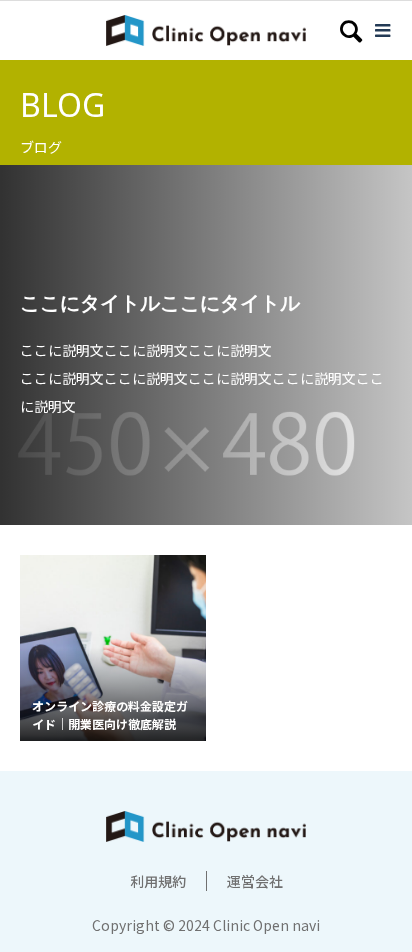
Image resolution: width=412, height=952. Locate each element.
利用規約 (158, 881)
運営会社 (255, 881)
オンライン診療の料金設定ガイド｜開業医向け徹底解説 (110, 714)
